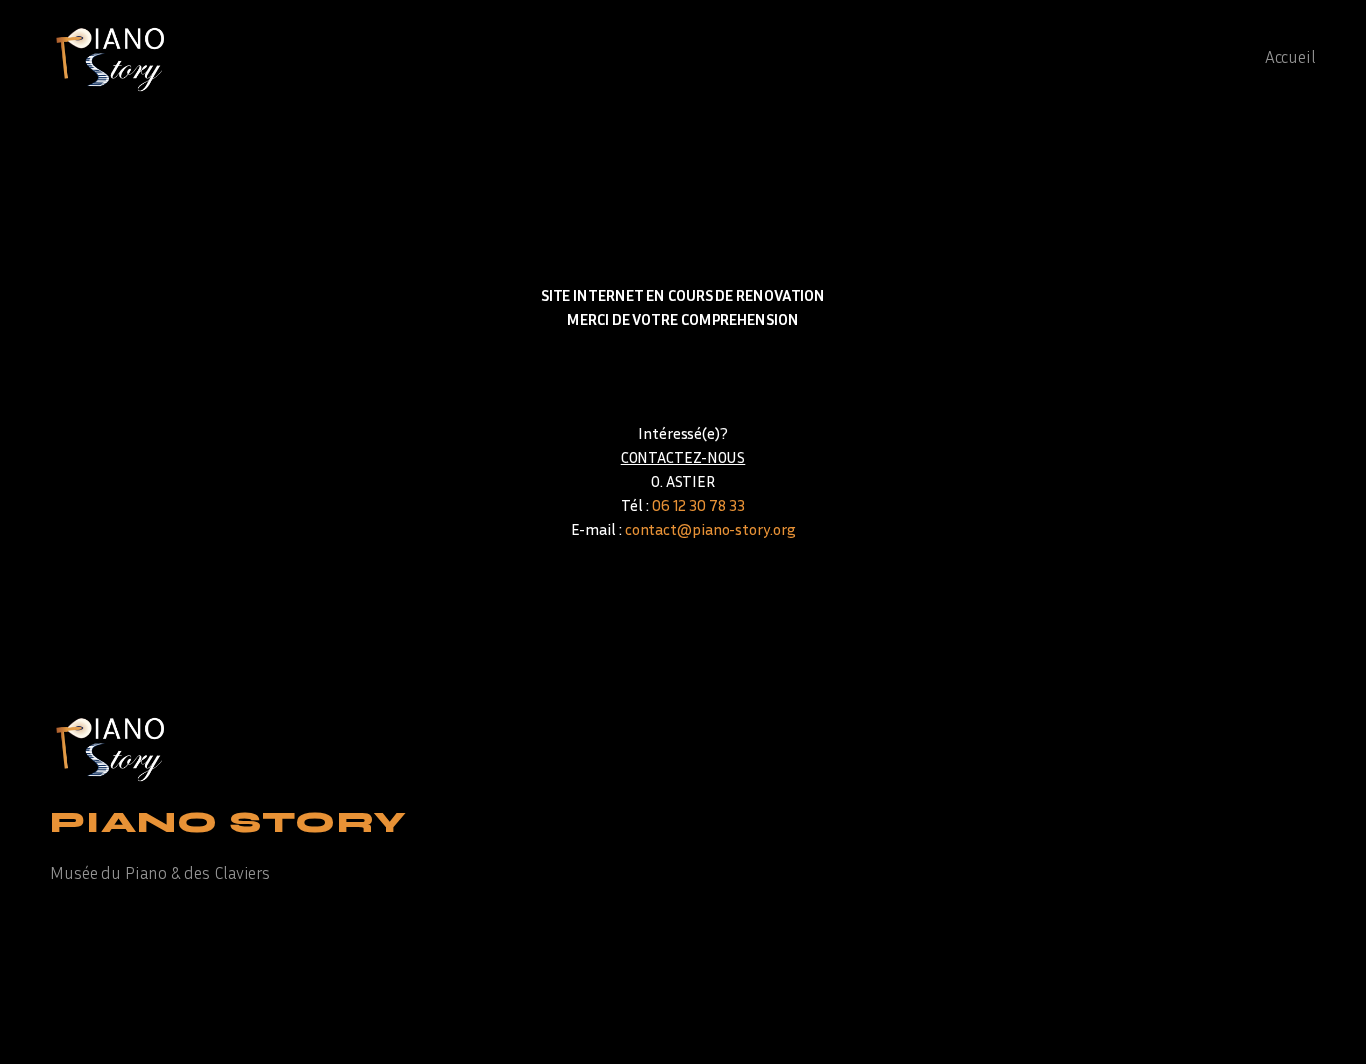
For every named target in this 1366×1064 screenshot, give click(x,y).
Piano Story (228, 822)
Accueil (1290, 56)
